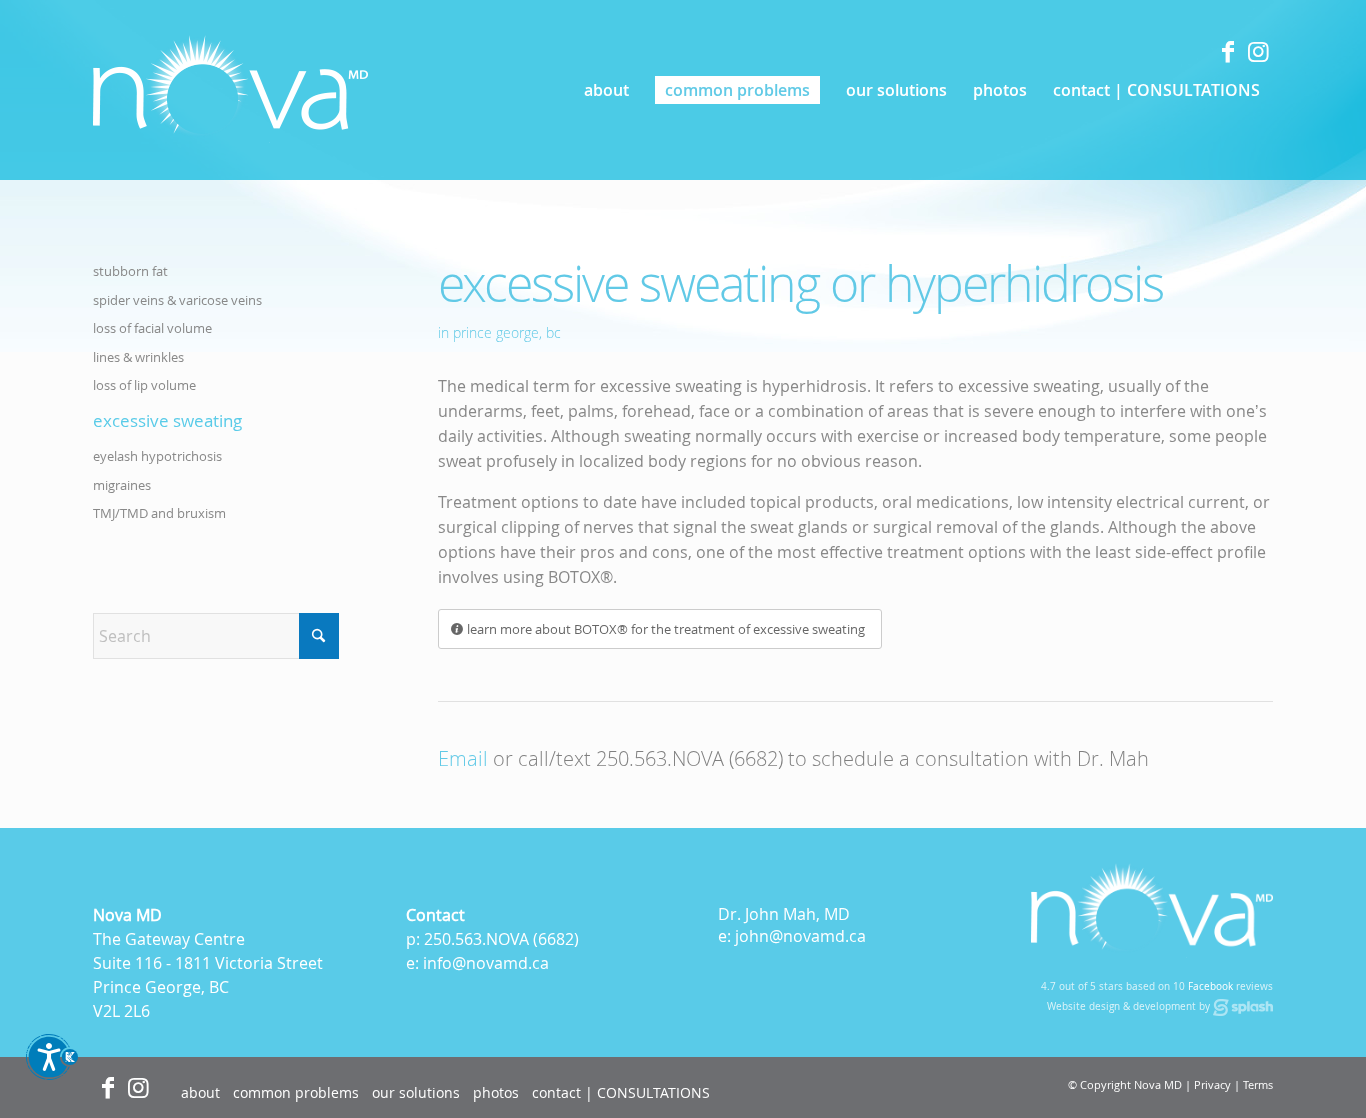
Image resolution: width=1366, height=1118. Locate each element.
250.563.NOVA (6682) (689, 758)
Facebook (1210, 986)
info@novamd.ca (486, 963)
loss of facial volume (152, 328)
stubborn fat (130, 271)
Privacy (1212, 1084)
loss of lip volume (144, 385)
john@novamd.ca (800, 936)
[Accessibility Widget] (52, 1066)
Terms (1258, 1084)
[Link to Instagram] (1258, 51)
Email (463, 758)
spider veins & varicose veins (177, 300)
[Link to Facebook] (1228, 51)
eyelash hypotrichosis (157, 456)
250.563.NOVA (476, 939)
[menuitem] (606, 90)
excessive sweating (167, 420)
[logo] (230, 90)
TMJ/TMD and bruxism (159, 513)
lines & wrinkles (138, 357)
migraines (122, 485)
